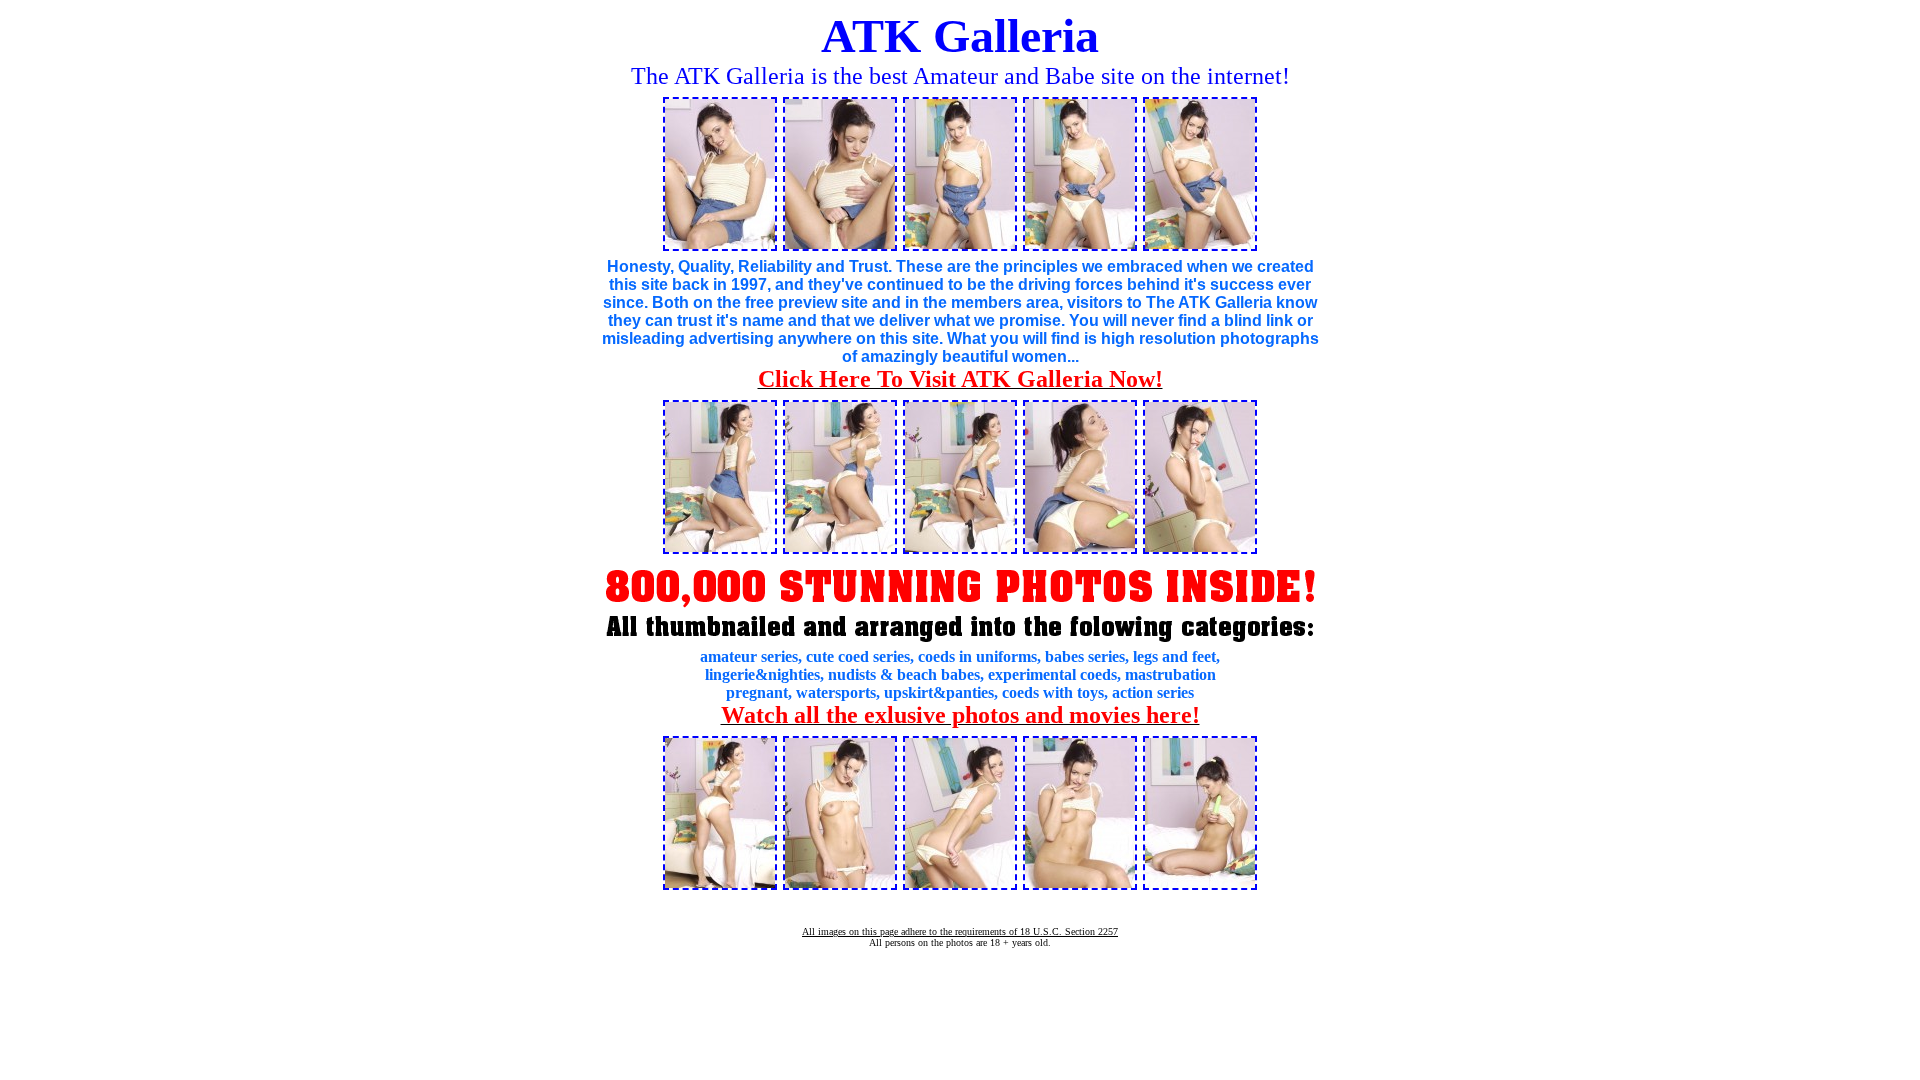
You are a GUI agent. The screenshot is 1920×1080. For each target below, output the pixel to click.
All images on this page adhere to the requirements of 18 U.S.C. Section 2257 (960, 931)
